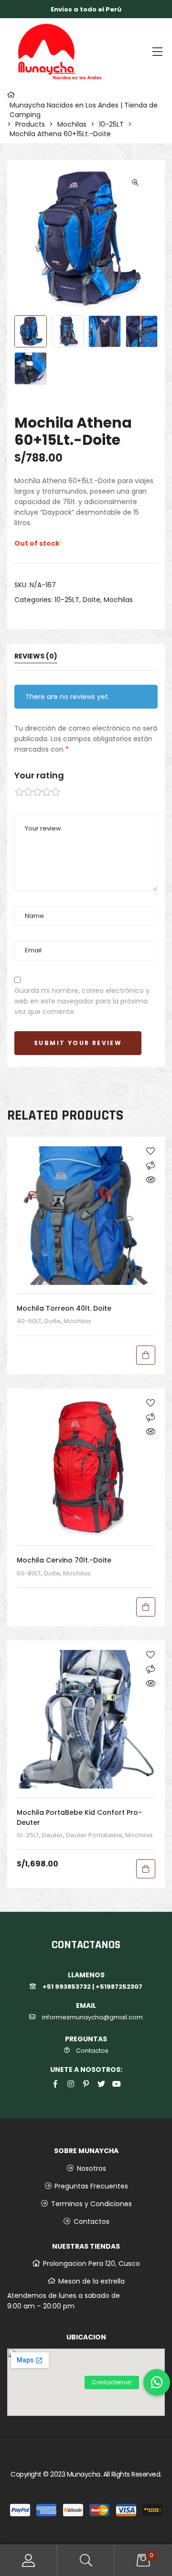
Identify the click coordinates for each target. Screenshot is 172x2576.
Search (86, 2560)
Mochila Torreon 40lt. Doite (64, 1308)
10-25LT (67, 600)
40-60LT (29, 1321)
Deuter (53, 1835)
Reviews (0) (36, 657)
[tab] (86, 660)
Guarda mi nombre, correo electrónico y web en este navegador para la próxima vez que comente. (82, 1001)
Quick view (150, 1180)
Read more (146, 1355)
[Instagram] (71, 2084)
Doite (91, 600)
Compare (150, 1165)
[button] (157, 2382)
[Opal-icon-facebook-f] (55, 2084)
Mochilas (118, 600)
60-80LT (29, 1573)
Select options (146, 1607)
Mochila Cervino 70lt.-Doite (64, 1560)
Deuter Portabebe (94, 1835)
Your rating (39, 775)
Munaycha (84, 2474)
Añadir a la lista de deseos (150, 1151)
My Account (29, 2560)
